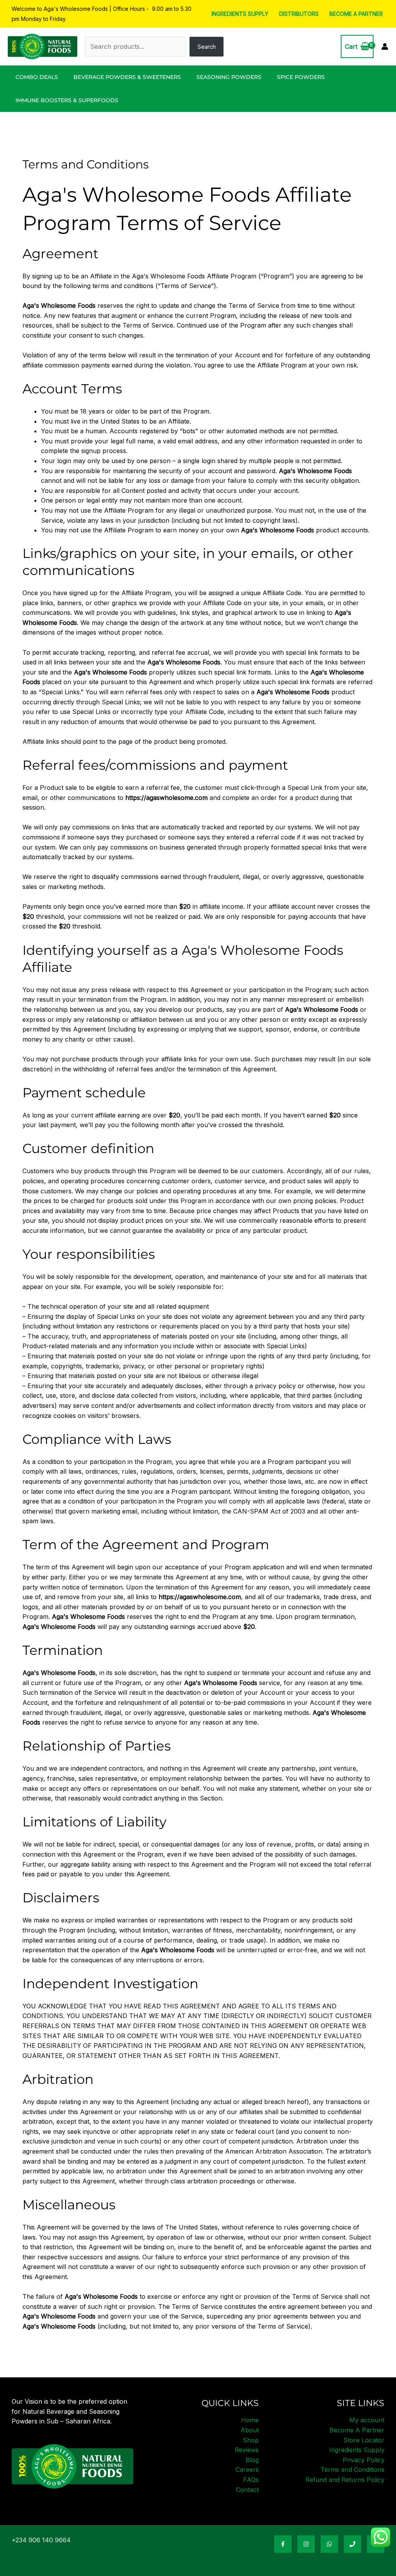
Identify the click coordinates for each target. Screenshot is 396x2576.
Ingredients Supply (240, 14)
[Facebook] (283, 2544)
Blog (252, 2460)
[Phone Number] (352, 2544)
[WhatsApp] (329, 2544)
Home (250, 2420)
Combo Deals (37, 77)
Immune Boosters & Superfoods (67, 100)
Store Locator (364, 2440)
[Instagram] (306, 2544)
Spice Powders (301, 77)
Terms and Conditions (352, 2470)
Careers (247, 2470)
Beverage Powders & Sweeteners (127, 77)
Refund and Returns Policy (345, 2480)
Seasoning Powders (229, 77)
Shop (251, 2440)
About (250, 2430)
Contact (247, 2490)
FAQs (251, 2480)
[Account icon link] (385, 46)
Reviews (247, 2450)
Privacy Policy (364, 2460)
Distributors (299, 14)
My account (367, 2420)
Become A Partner (356, 14)
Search (207, 47)
